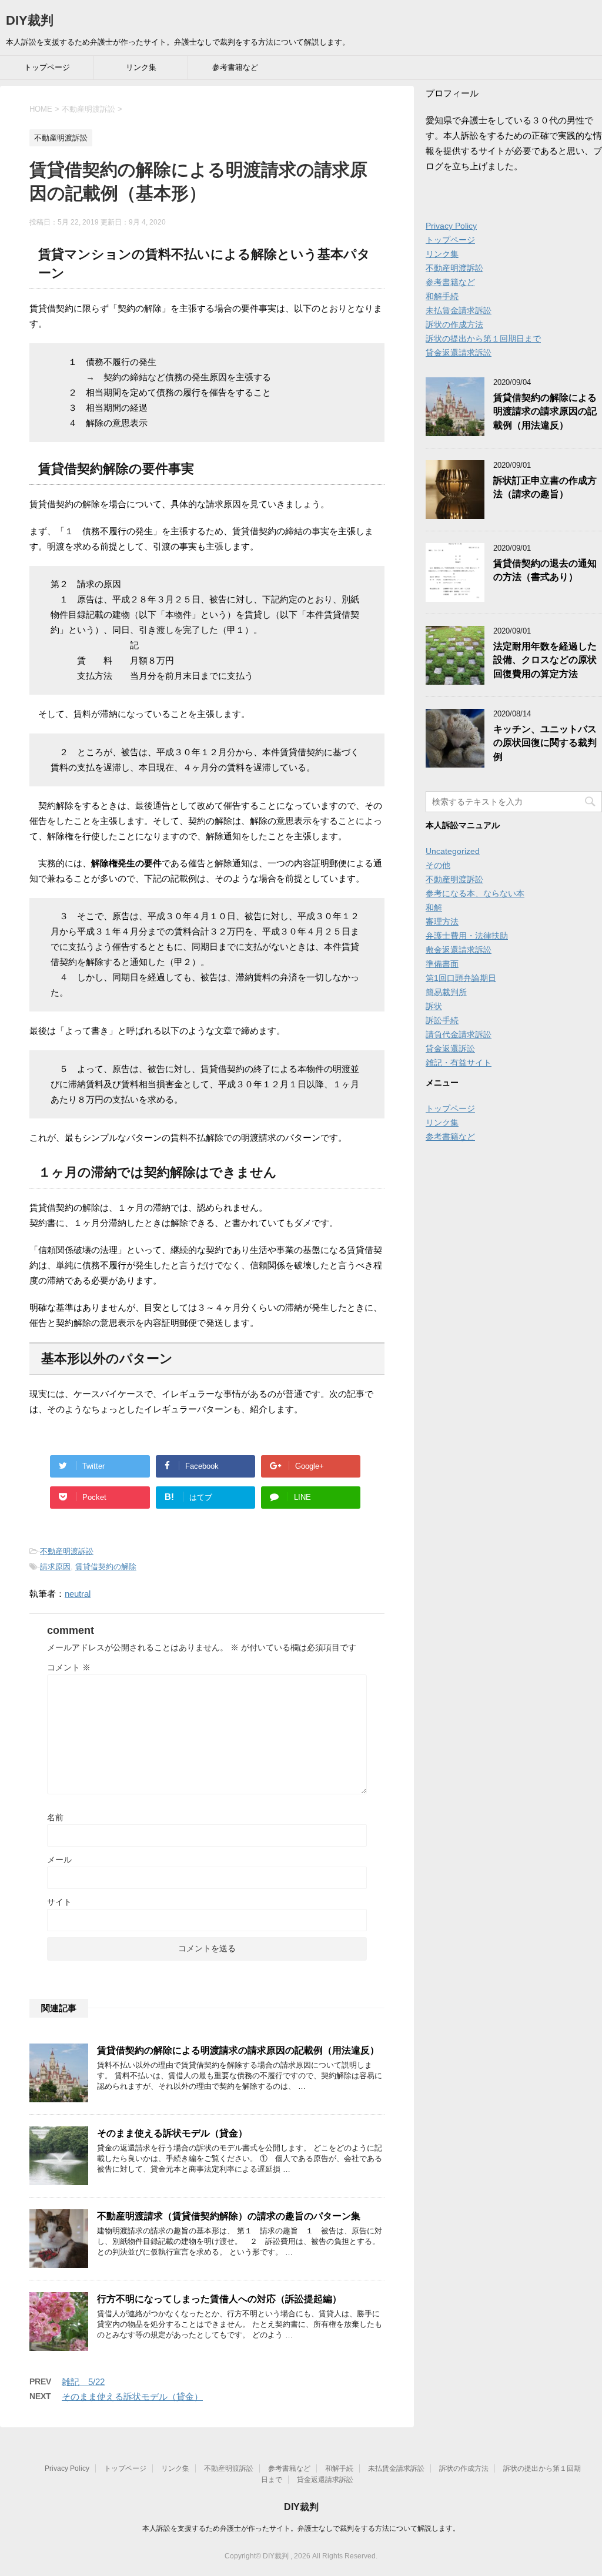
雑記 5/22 (83, 2382)
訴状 (434, 1006)
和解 (434, 907)
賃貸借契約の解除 (106, 1567)
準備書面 (442, 964)
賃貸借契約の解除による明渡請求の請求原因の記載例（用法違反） (238, 2050)
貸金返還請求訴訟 (459, 353)
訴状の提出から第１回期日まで (483, 339)
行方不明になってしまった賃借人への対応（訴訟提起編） (219, 2299)
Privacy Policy (451, 226)
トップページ (47, 67)
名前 (55, 1817)
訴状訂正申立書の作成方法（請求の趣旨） (545, 487)
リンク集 (141, 67)
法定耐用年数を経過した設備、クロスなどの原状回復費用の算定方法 (545, 660)
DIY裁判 (30, 20)
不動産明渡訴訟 (67, 1551)
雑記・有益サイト (459, 1063)
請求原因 (55, 1567)
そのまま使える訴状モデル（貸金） (172, 2133)
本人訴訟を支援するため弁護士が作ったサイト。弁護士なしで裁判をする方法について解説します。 (301, 2528)
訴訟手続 (442, 1020)
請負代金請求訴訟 (459, 1034)
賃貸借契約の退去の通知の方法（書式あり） (545, 570)
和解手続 (442, 296)
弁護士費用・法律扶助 (467, 936)
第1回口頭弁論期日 (461, 978)
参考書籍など (235, 67)
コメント (69, 1667)
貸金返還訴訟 (450, 1049)
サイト (59, 1902)
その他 (438, 865)
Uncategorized (453, 851)
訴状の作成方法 (454, 324)
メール (59, 1860)
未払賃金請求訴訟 (459, 310)
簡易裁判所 (446, 992)
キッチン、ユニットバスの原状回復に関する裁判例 (545, 743)
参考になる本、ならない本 (475, 893)
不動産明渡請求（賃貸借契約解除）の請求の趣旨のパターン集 (229, 2216)
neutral (78, 1594)
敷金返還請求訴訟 (459, 950)
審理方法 (442, 922)
